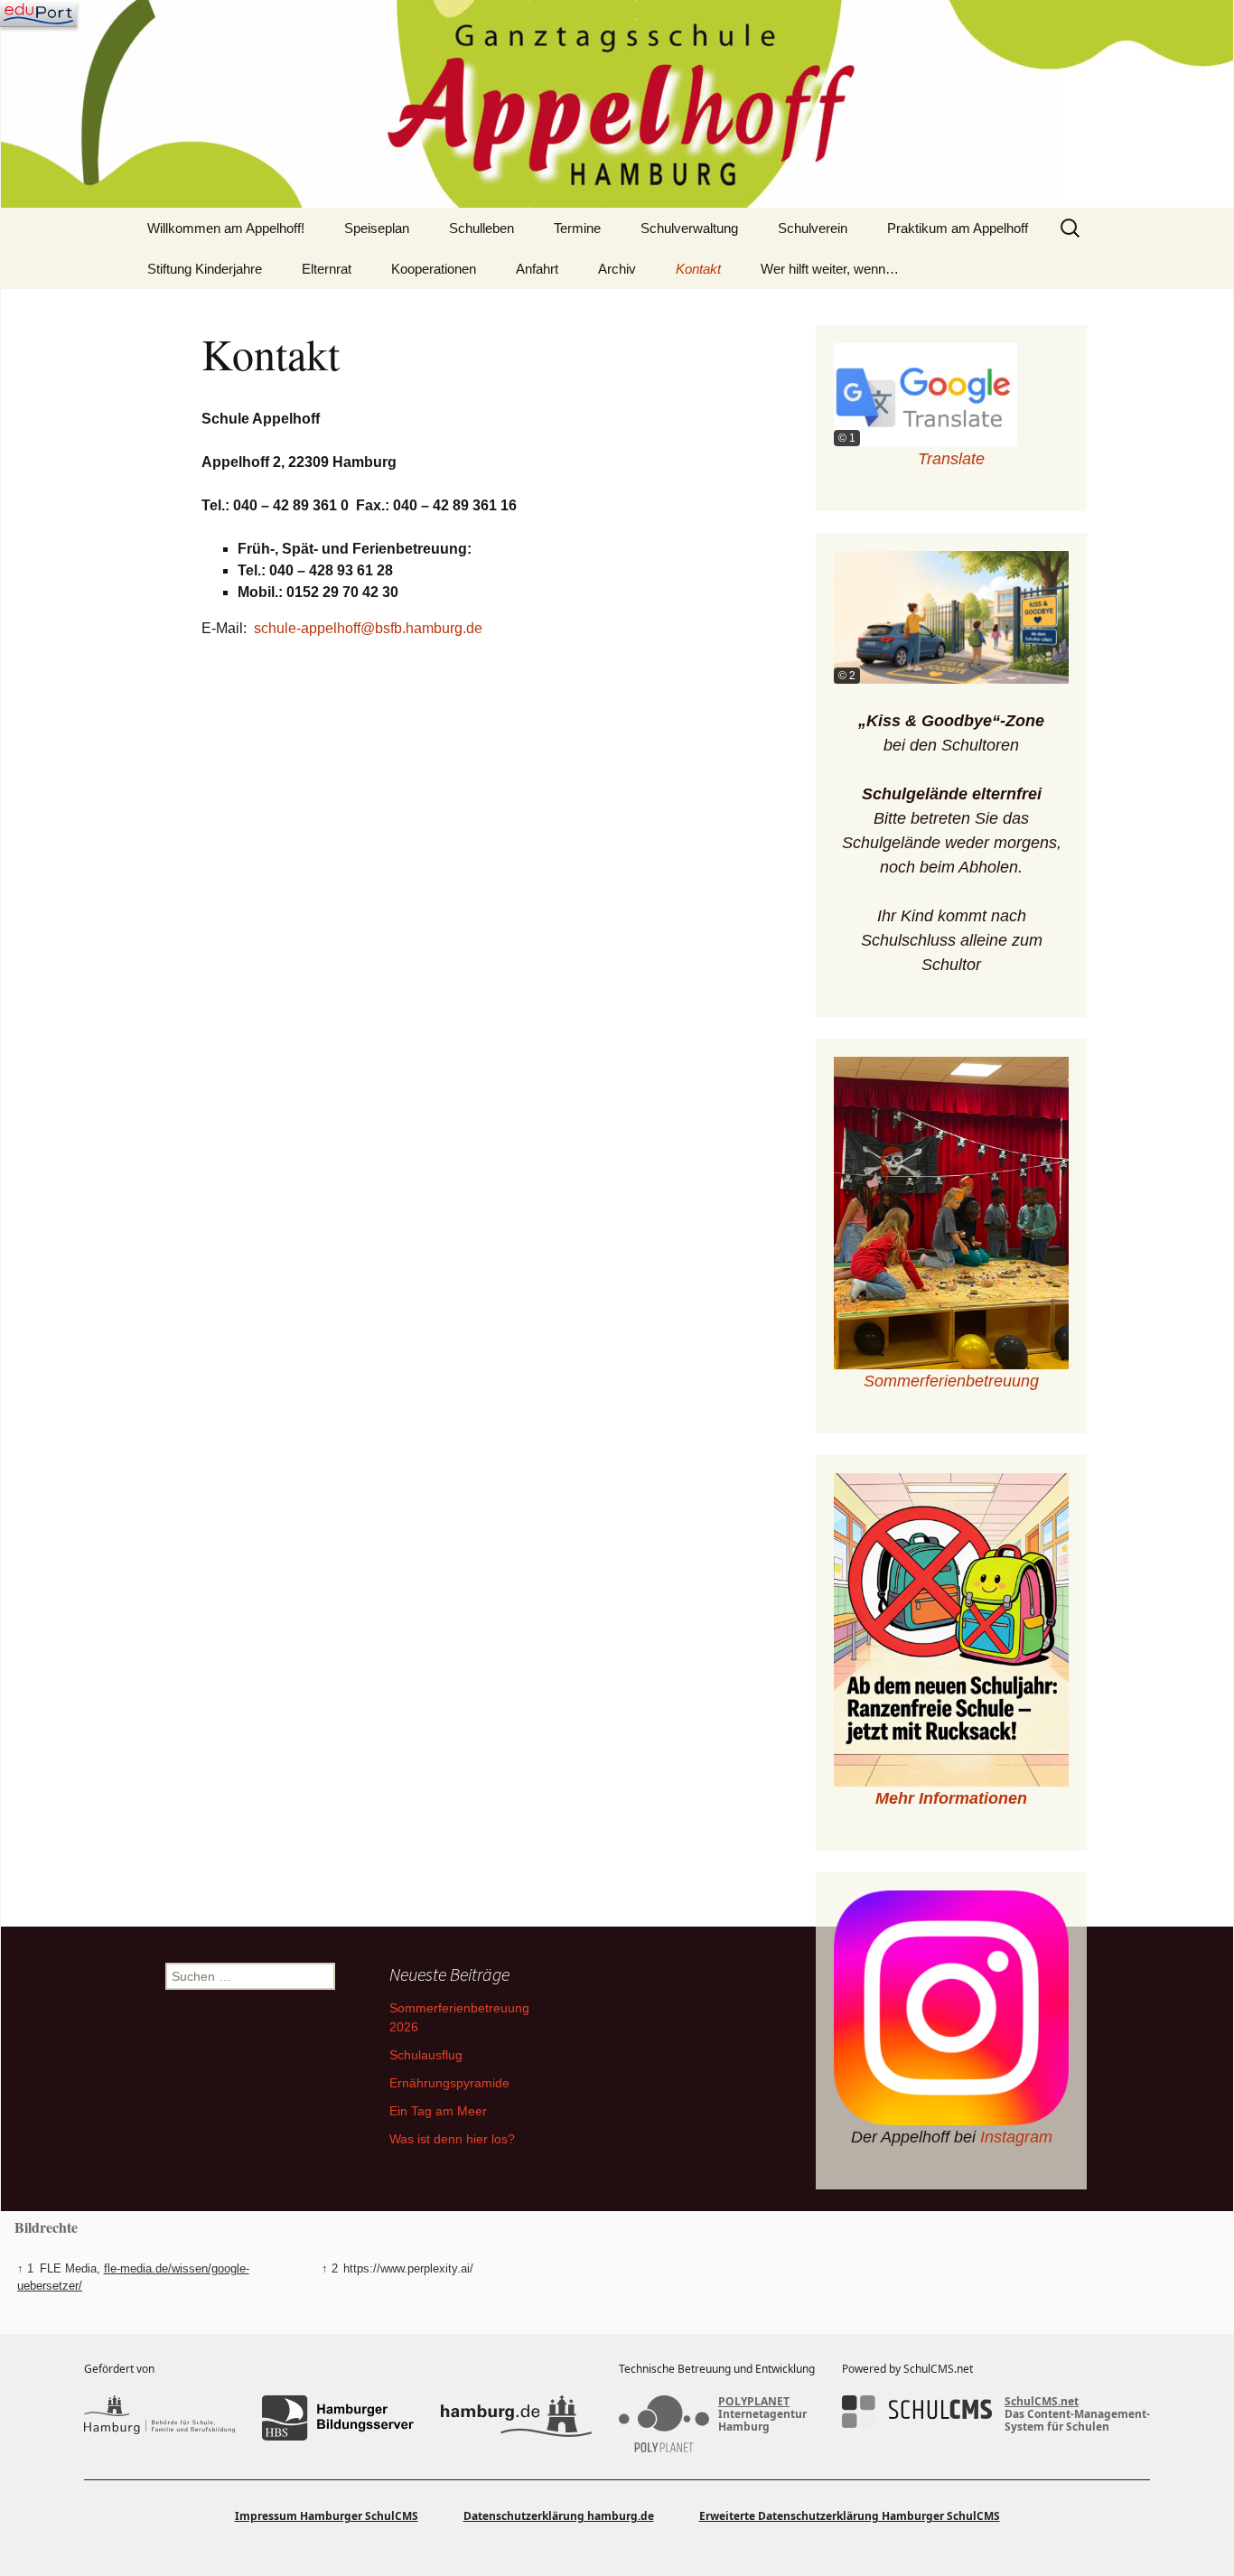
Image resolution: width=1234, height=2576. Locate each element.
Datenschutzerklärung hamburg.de (559, 2516)
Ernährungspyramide (449, 2083)
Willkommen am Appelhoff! (226, 228)
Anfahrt (537, 269)
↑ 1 (25, 2268)
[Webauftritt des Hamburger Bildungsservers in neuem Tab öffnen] (337, 2418)
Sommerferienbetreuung (951, 1381)
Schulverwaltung (689, 228)
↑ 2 (330, 2268)
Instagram (1016, 2137)
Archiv (617, 269)
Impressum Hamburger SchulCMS (327, 2516)
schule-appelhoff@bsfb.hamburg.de (368, 628)
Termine (577, 228)
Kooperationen (434, 269)
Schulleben (481, 228)
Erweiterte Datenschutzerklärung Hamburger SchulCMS (850, 2516)
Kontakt (698, 269)
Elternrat (327, 269)
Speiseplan (377, 228)
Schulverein (813, 228)
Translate (951, 459)
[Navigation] (38, 14)
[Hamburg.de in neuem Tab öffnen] (516, 2418)
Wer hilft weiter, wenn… (830, 269)
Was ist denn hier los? (452, 2139)
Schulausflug (426, 2055)
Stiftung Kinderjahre (205, 269)
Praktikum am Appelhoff (958, 228)
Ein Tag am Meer (438, 2111)
